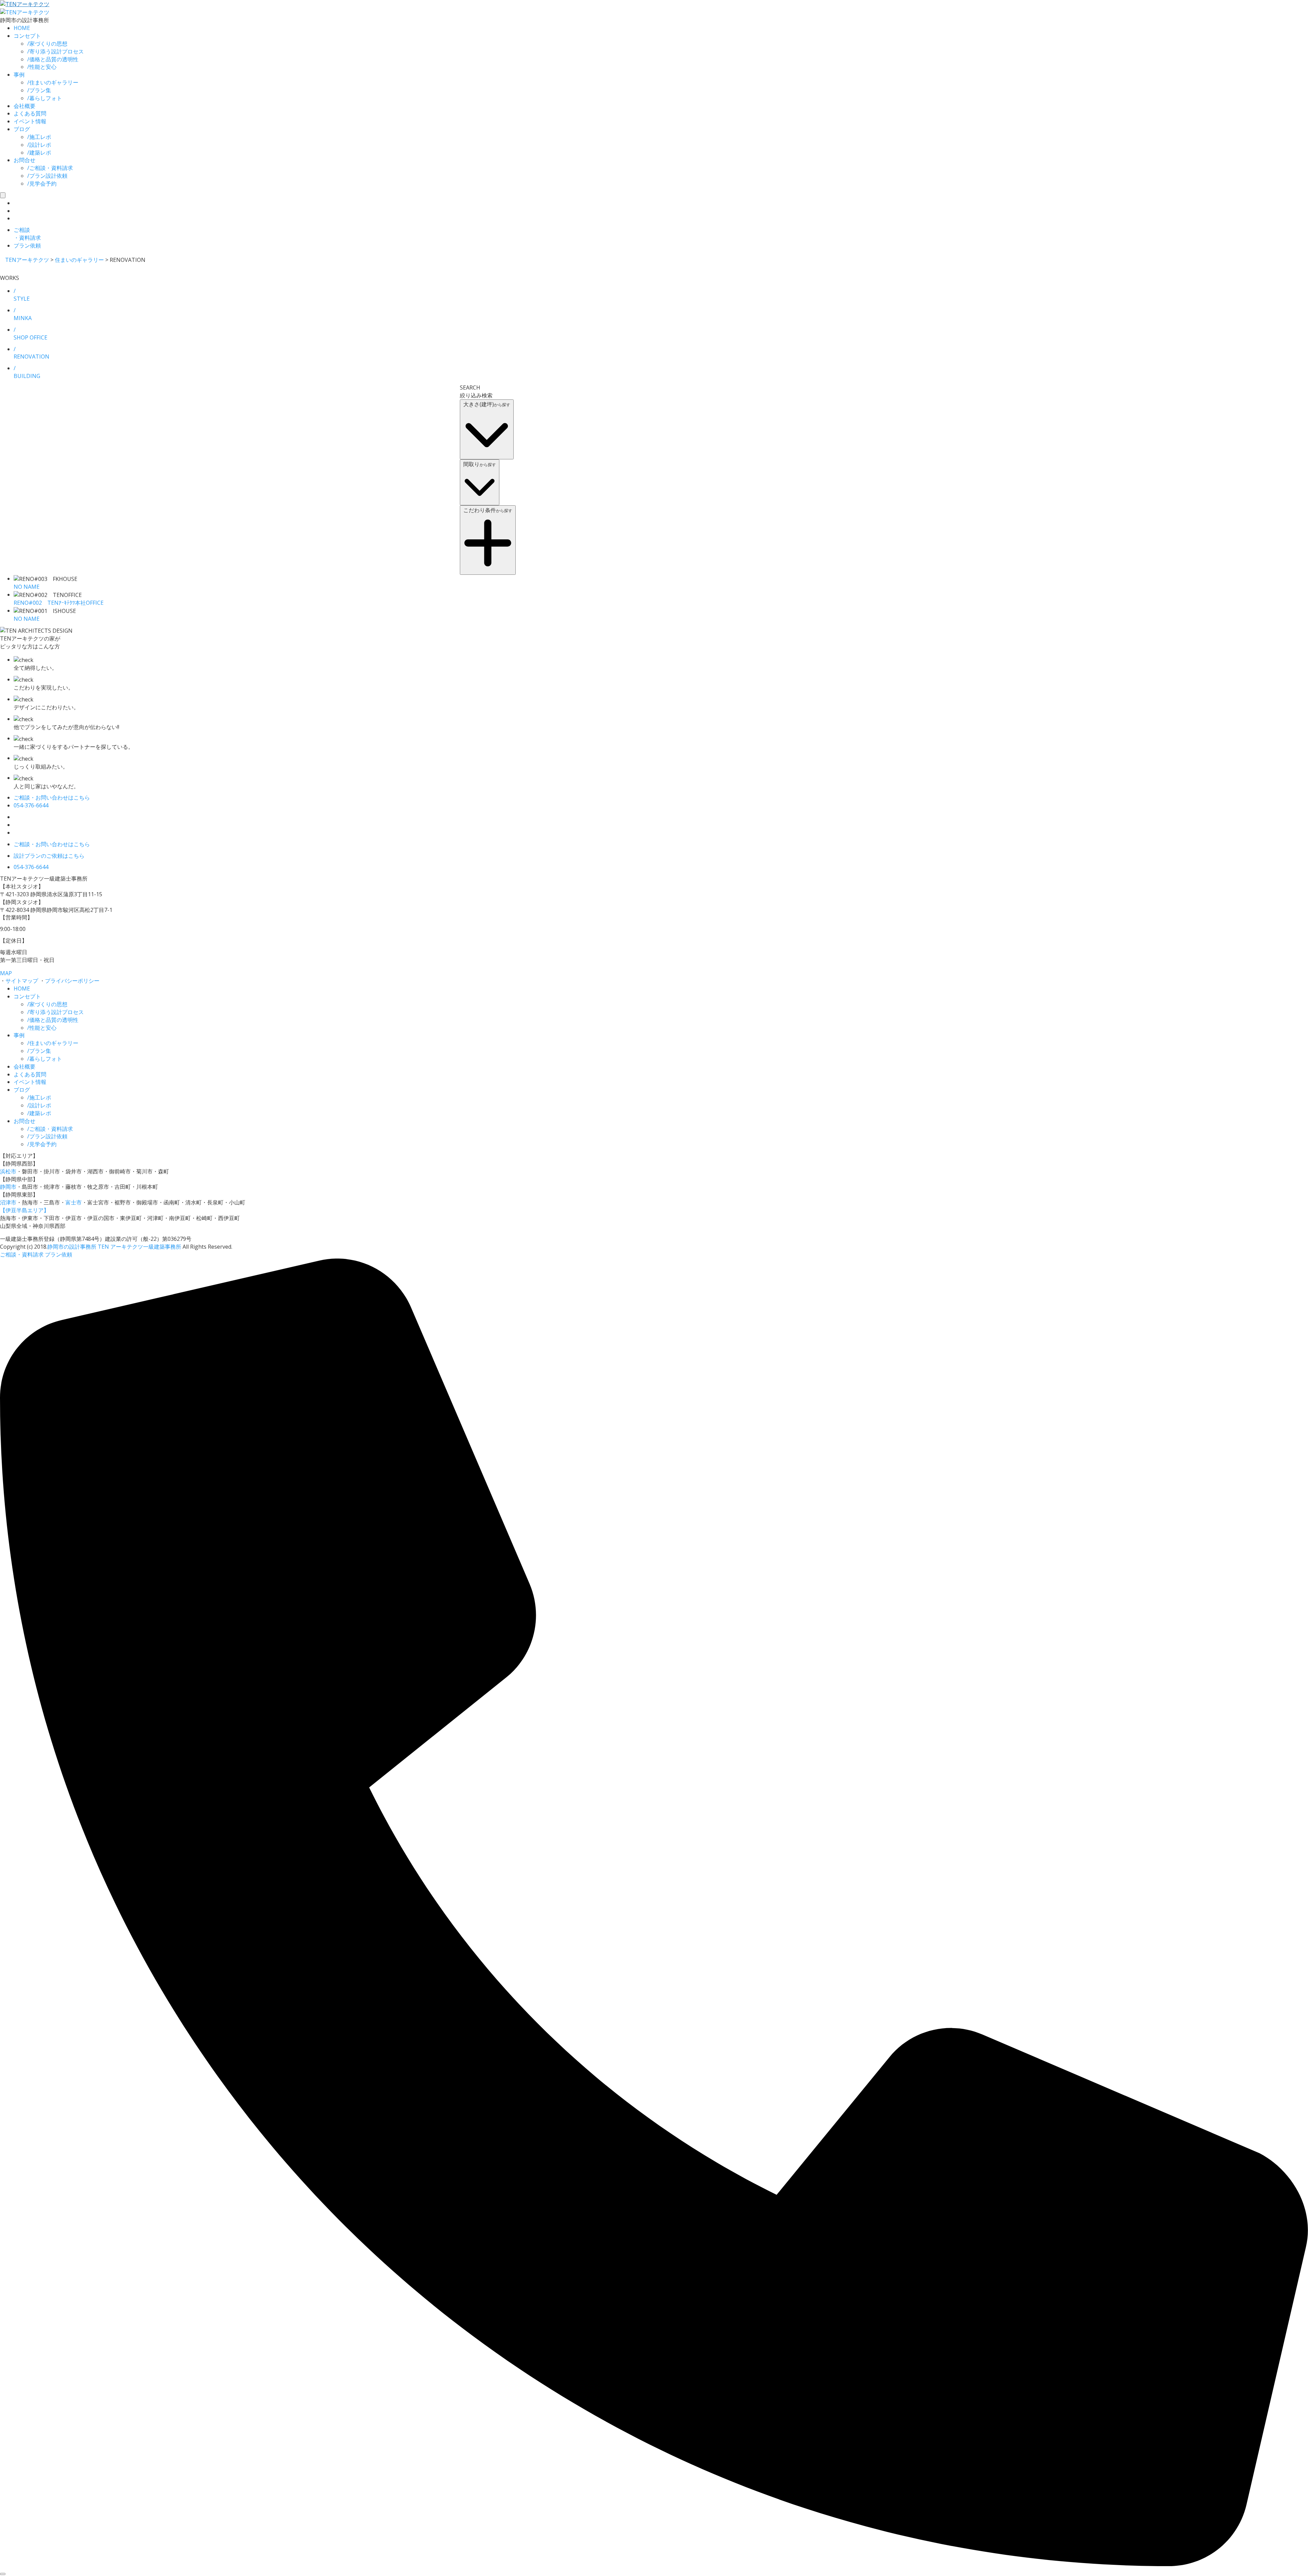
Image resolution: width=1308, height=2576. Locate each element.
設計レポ (39, 145)
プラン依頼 (59, 1254)
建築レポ (39, 153)
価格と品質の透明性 (53, 59)
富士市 (74, 1202)
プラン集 (39, 90)
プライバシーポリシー (72, 981)
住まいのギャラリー (53, 82)
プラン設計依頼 (47, 176)
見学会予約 (42, 184)
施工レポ (39, 137)
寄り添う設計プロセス (56, 51)
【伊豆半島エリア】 (25, 1210)
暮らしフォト (45, 98)
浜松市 (8, 1171)
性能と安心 (42, 67)
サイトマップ (22, 981)
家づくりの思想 (47, 44)
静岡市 (8, 1187)
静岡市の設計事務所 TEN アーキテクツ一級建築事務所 (114, 1247)
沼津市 (8, 1202)
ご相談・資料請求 (50, 168)
